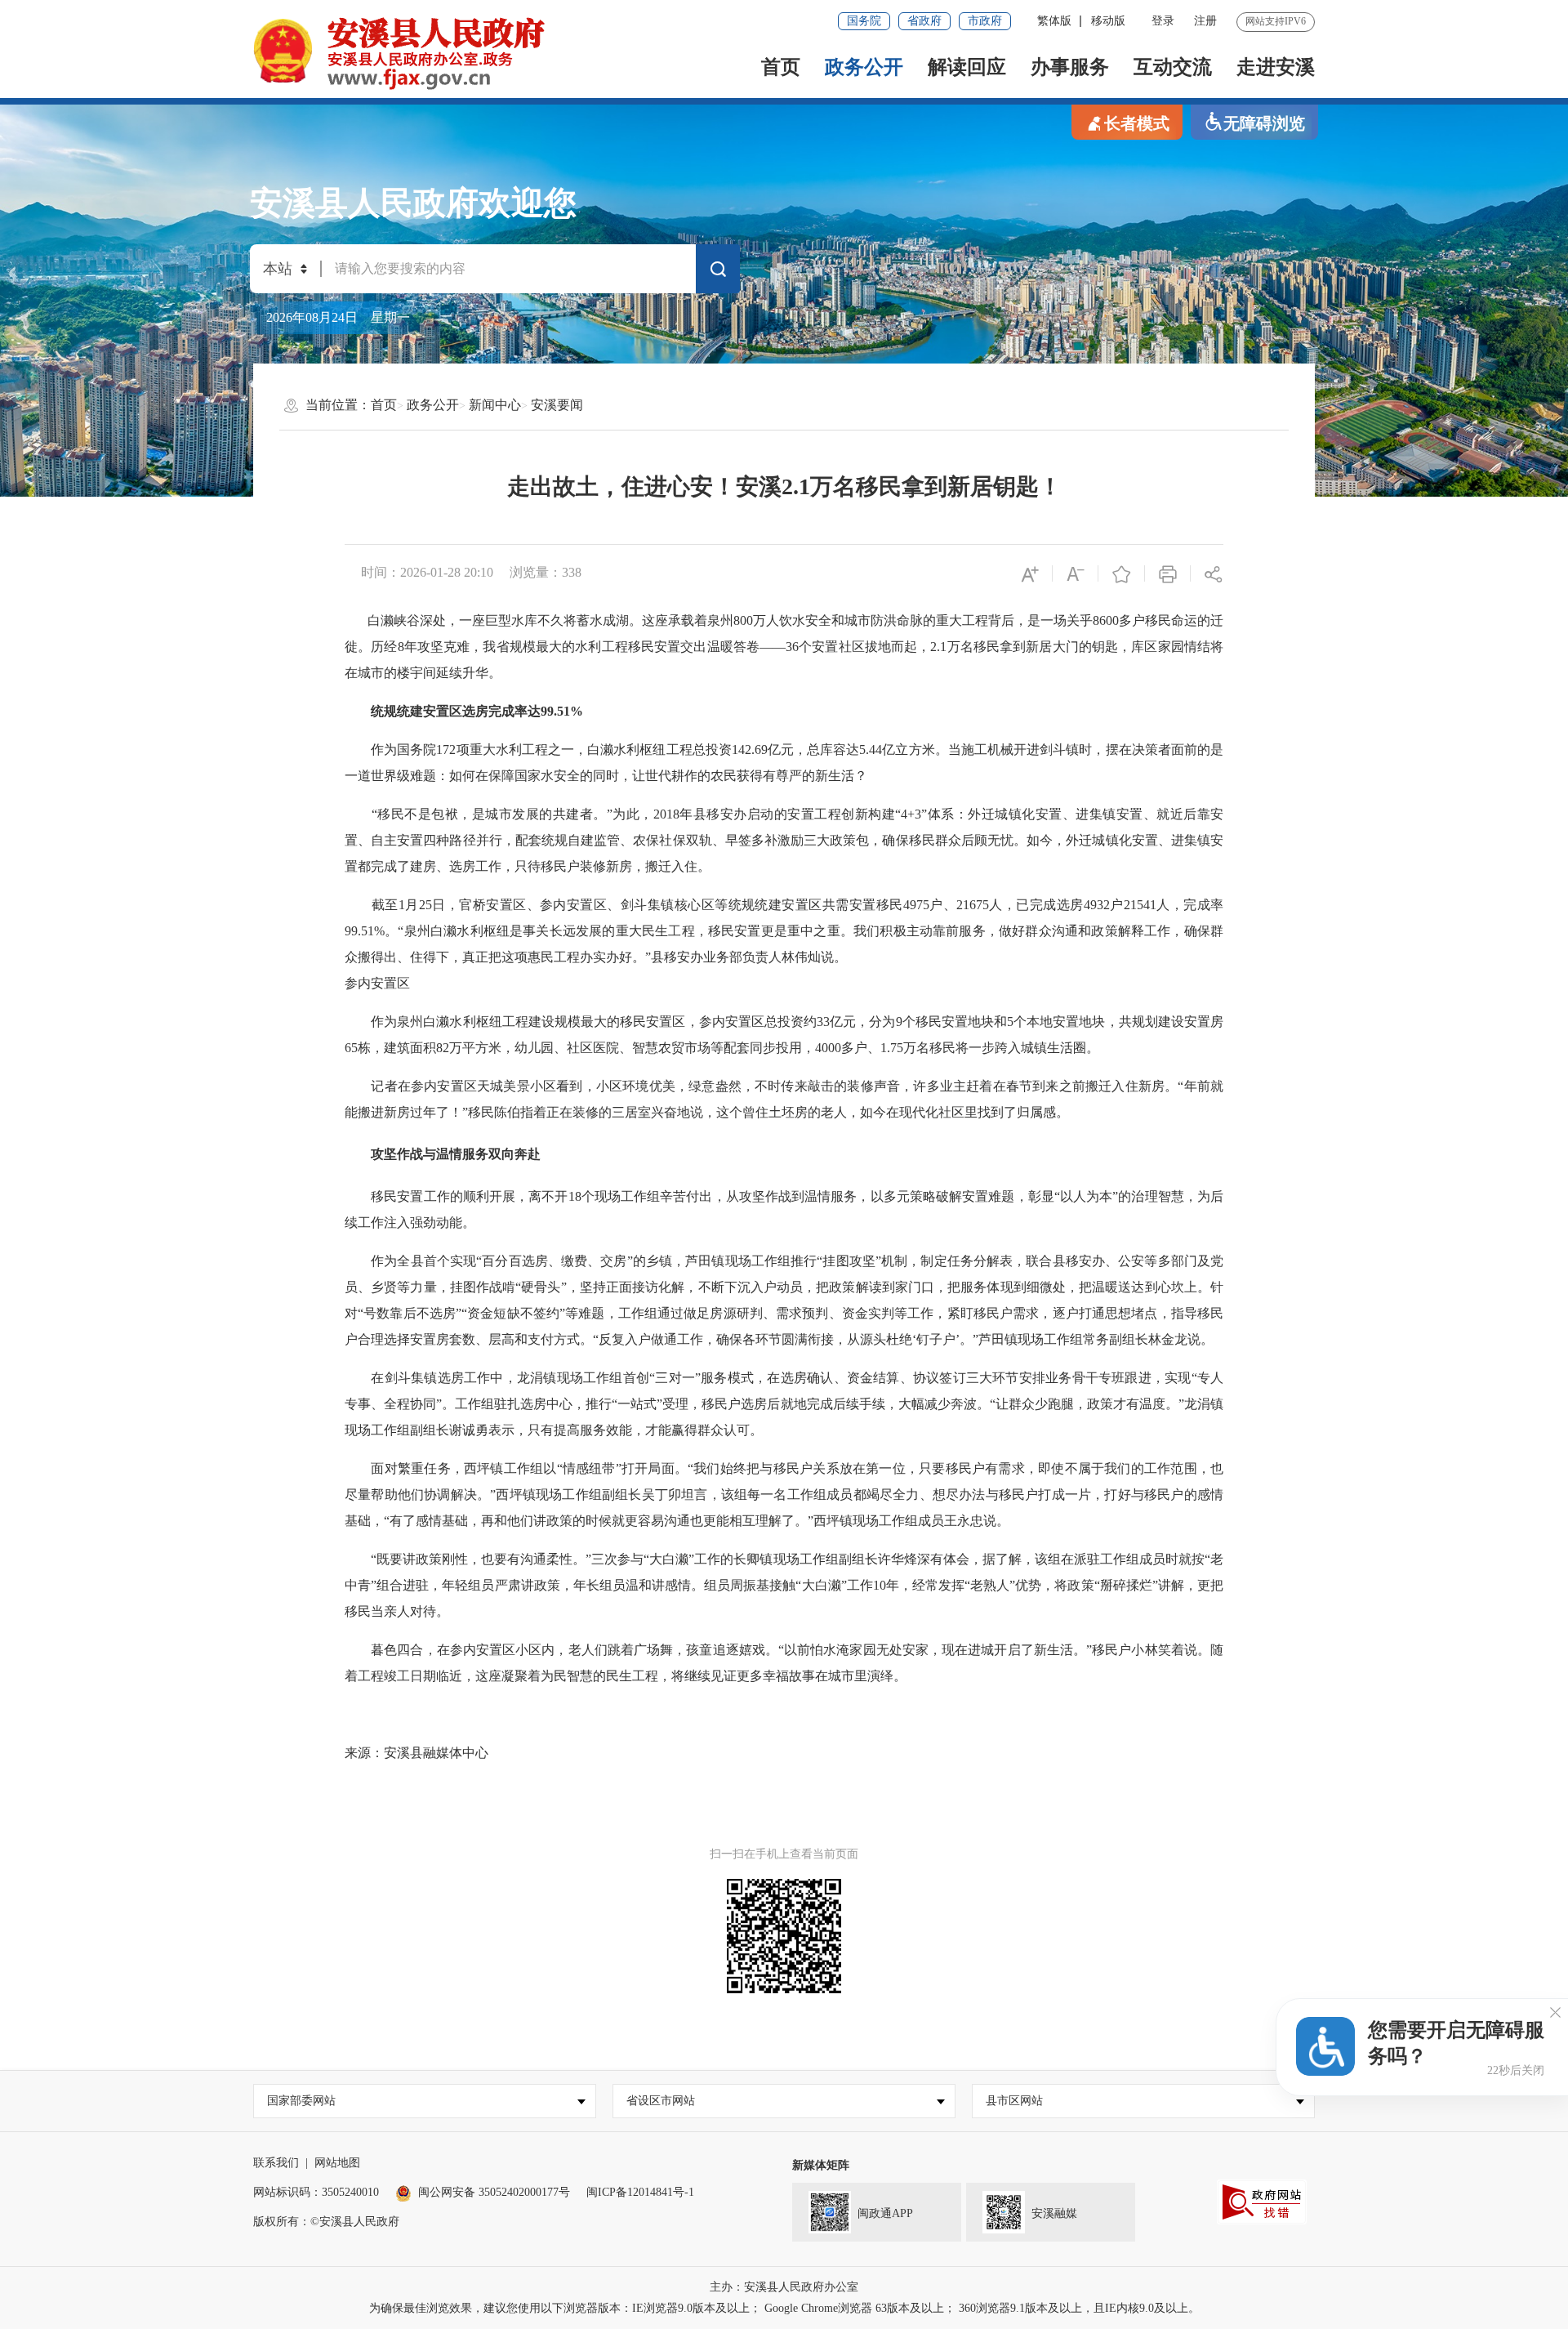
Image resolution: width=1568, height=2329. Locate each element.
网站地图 (337, 2163)
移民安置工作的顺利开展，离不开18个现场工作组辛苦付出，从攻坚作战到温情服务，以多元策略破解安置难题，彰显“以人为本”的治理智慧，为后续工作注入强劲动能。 (784, 1209)
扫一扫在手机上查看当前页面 (784, 1854)
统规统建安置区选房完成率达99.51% (470, 711)
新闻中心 (495, 405)
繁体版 (1054, 21)
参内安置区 (377, 983)
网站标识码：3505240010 (316, 2192)
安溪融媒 (1054, 2213)
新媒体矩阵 (821, 2165)
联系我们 (276, 2163)
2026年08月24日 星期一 (338, 317)
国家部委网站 (301, 2101)
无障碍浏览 (1264, 123)
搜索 (718, 272)
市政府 (985, 21)
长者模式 (1137, 123)
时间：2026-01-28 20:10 (427, 572)
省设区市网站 (661, 2101)
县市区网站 (1014, 2101)
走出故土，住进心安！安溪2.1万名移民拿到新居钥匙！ (784, 486)
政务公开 (864, 67)
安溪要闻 (557, 405)
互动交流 (1173, 67)
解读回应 (967, 67)
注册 (1205, 21)
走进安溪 (1276, 67)
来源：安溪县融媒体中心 (416, 1753)
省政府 (924, 21)
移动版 (1108, 21)
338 (572, 572)
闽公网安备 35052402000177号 (494, 2192)
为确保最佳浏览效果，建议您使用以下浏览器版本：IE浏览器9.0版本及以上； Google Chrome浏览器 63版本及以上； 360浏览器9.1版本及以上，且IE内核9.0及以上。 (784, 2308)
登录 (1163, 21)
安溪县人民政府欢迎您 (413, 203)
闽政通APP (885, 2213)
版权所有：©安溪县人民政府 (326, 2222)
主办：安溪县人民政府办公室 (784, 2287)
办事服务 (1070, 67)
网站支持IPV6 (1276, 21)
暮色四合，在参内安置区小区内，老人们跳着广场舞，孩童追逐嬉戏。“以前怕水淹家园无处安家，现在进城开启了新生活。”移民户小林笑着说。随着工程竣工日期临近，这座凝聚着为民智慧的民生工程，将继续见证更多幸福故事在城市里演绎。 (784, 1663)
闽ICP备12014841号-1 (640, 2192)
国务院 (864, 21)
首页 (781, 67)
